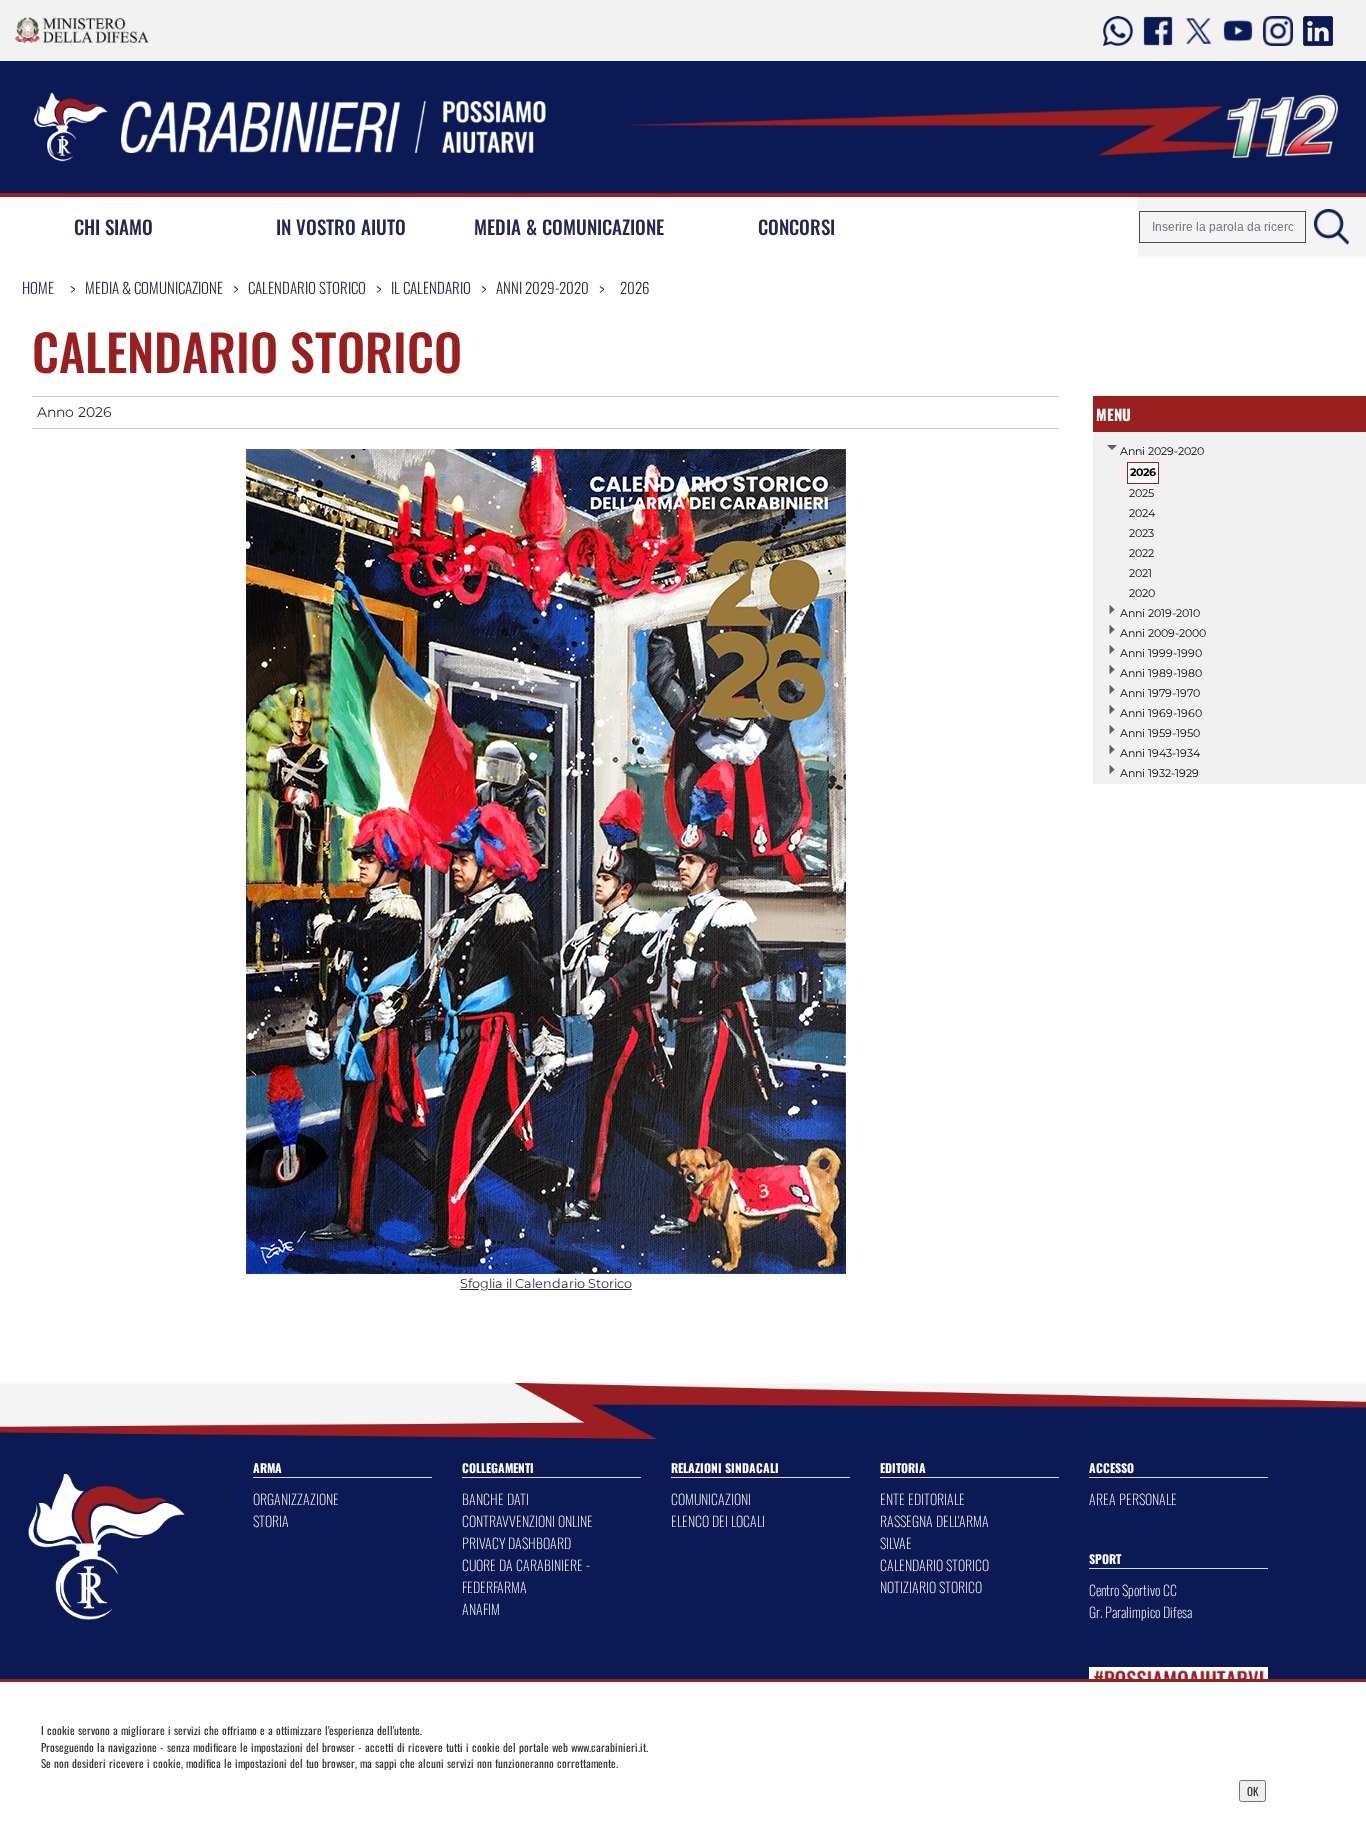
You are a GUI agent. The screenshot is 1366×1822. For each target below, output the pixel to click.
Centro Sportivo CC (1133, 1589)
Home (38, 287)
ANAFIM (481, 1608)
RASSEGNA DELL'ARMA (934, 1520)
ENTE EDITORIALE (922, 1498)
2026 (634, 287)
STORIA (271, 1520)
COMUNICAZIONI (711, 1498)
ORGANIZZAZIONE (296, 1498)
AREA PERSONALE (1133, 1498)
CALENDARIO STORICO (934, 1564)
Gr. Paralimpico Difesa (1140, 1611)
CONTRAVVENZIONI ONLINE (527, 1520)
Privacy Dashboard (180, 1789)
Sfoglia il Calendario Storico (546, 1283)
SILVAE (896, 1542)
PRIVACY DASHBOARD (516, 1542)
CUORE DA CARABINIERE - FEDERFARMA (526, 1575)
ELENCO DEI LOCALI (718, 1520)
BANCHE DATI (495, 1498)
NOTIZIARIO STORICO (931, 1586)
